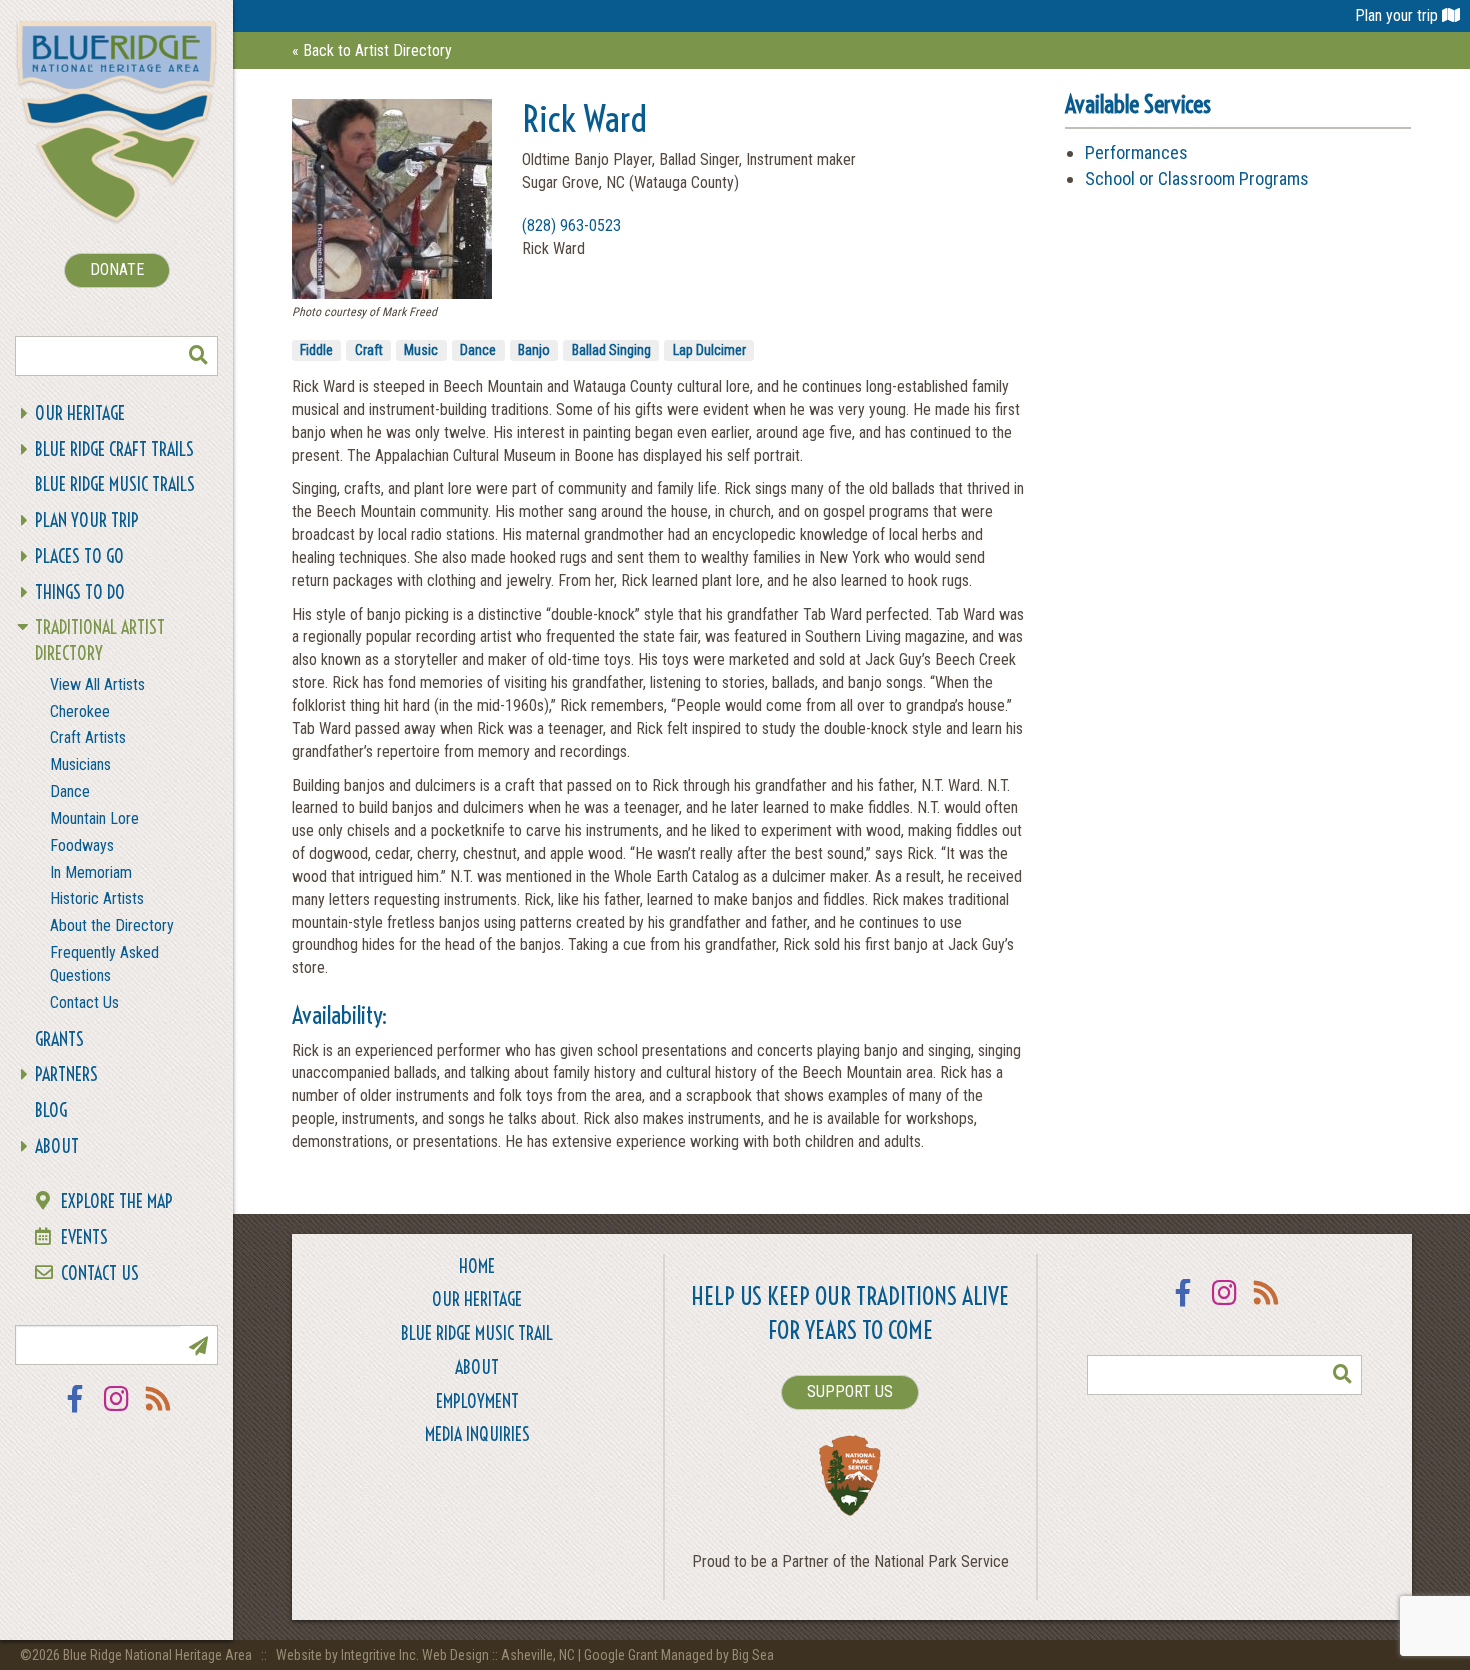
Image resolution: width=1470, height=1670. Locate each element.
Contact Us (84, 1002)
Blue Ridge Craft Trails (114, 449)
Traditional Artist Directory (100, 640)
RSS (159, 1411)
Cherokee (80, 711)
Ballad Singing (611, 350)
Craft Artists (88, 737)
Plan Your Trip (87, 520)
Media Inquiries (477, 1434)
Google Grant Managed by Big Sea (679, 1655)
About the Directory (112, 925)
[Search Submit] (198, 356)
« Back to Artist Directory (372, 50)
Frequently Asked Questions (104, 964)
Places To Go (79, 556)
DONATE (117, 269)
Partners (66, 1074)
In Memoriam (91, 872)
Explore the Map (117, 1201)
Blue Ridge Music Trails (115, 484)
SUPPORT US (850, 1391)
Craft (369, 350)
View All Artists (97, 684)
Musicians (80, 764)
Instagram (117, 1411)
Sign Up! (198, 1345)
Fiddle (316, 350)
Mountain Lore (94, 818)
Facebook (75, 1411)
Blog (51, 1110)
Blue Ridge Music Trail (477, 1333)
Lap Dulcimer (709, 350)
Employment (477, 1401)
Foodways (82, 845)
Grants (59, 1039)
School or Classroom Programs (1197, 178)
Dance (70, 791)
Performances (1136, 152)
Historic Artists (97, 898)
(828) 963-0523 (571, 225)
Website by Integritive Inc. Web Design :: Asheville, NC (427, 1655)
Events (84, 1237)
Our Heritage (80, 413)
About (57, 1146)
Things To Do (80, 592)
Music (421, 350)
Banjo (534, 350)
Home (477, 1266)
